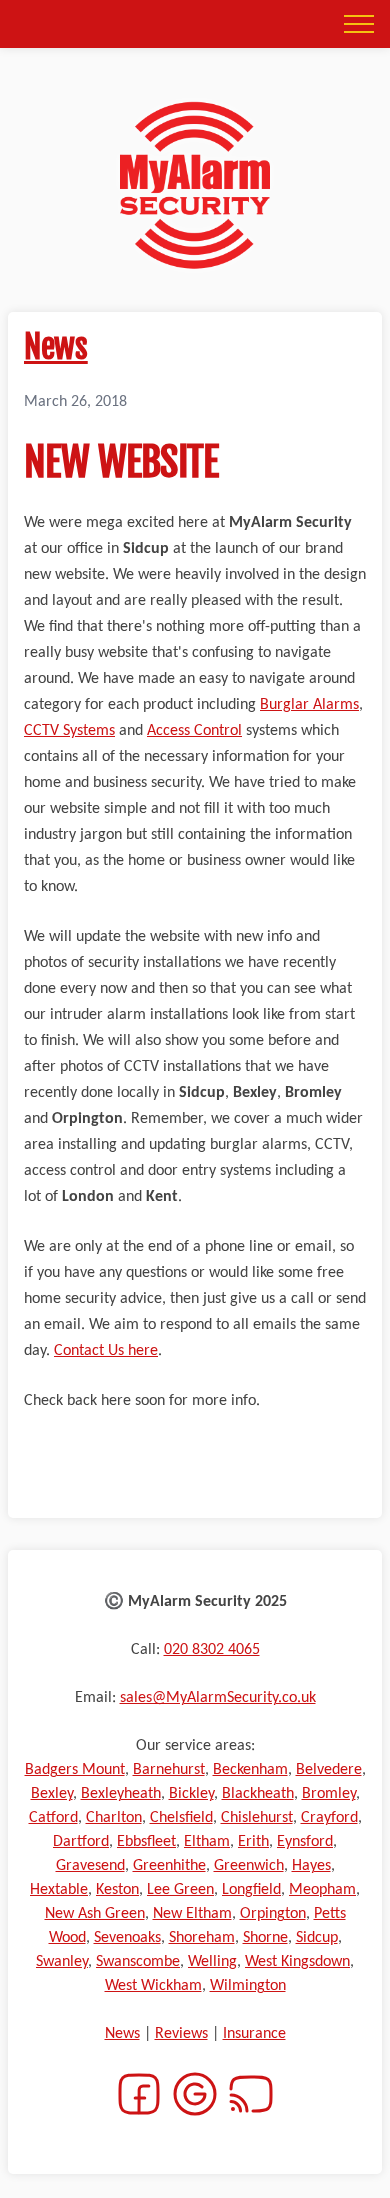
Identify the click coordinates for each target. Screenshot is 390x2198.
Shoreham (202, 1938)
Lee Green (180, 1890)
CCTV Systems (69, 731)
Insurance (254, 2034)
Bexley (52, 1794)
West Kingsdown (297, 1962)
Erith (253, 1842)
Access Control (194, 731)
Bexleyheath (121, 1794)
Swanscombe (138, 1962)
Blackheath (258, 1794)
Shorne (265, 1938)
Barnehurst (169, 1770)
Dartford (81, 1842)
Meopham (322, 1890)
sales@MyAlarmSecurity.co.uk (218, 1698)
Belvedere (329, 1770)
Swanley (62, 1962)
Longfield (251, 1890)
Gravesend (90, 1866)
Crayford (329, 1818)
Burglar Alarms (309, 705)
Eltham (207, 1842)
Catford (53, 1818)
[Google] (195, 2106)
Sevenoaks (127, 1938)
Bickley (191, 1794)
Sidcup (317, 1938)
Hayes (311, 1866)
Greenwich (249, 1866)
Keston (117, 1890)
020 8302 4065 (212, 1650)
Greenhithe (169, 1866)
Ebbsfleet (146, 1842)
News (56, 347)
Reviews (181, 2034)
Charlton (114, 1818)
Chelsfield (181, 1818)
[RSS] (251, 2106)
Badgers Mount (75, 1770)
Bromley (329, 1794)
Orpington (273, 1914)
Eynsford (305, 1842)
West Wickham (153, 1986)
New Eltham (192, 1914)
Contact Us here (106, 1351)
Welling (212, 1962)
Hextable (59, 1890)
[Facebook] (139, 2106)
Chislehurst (257, 1818)
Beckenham (250, 1770)
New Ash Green (95, 1914)
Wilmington (248, 1986)
